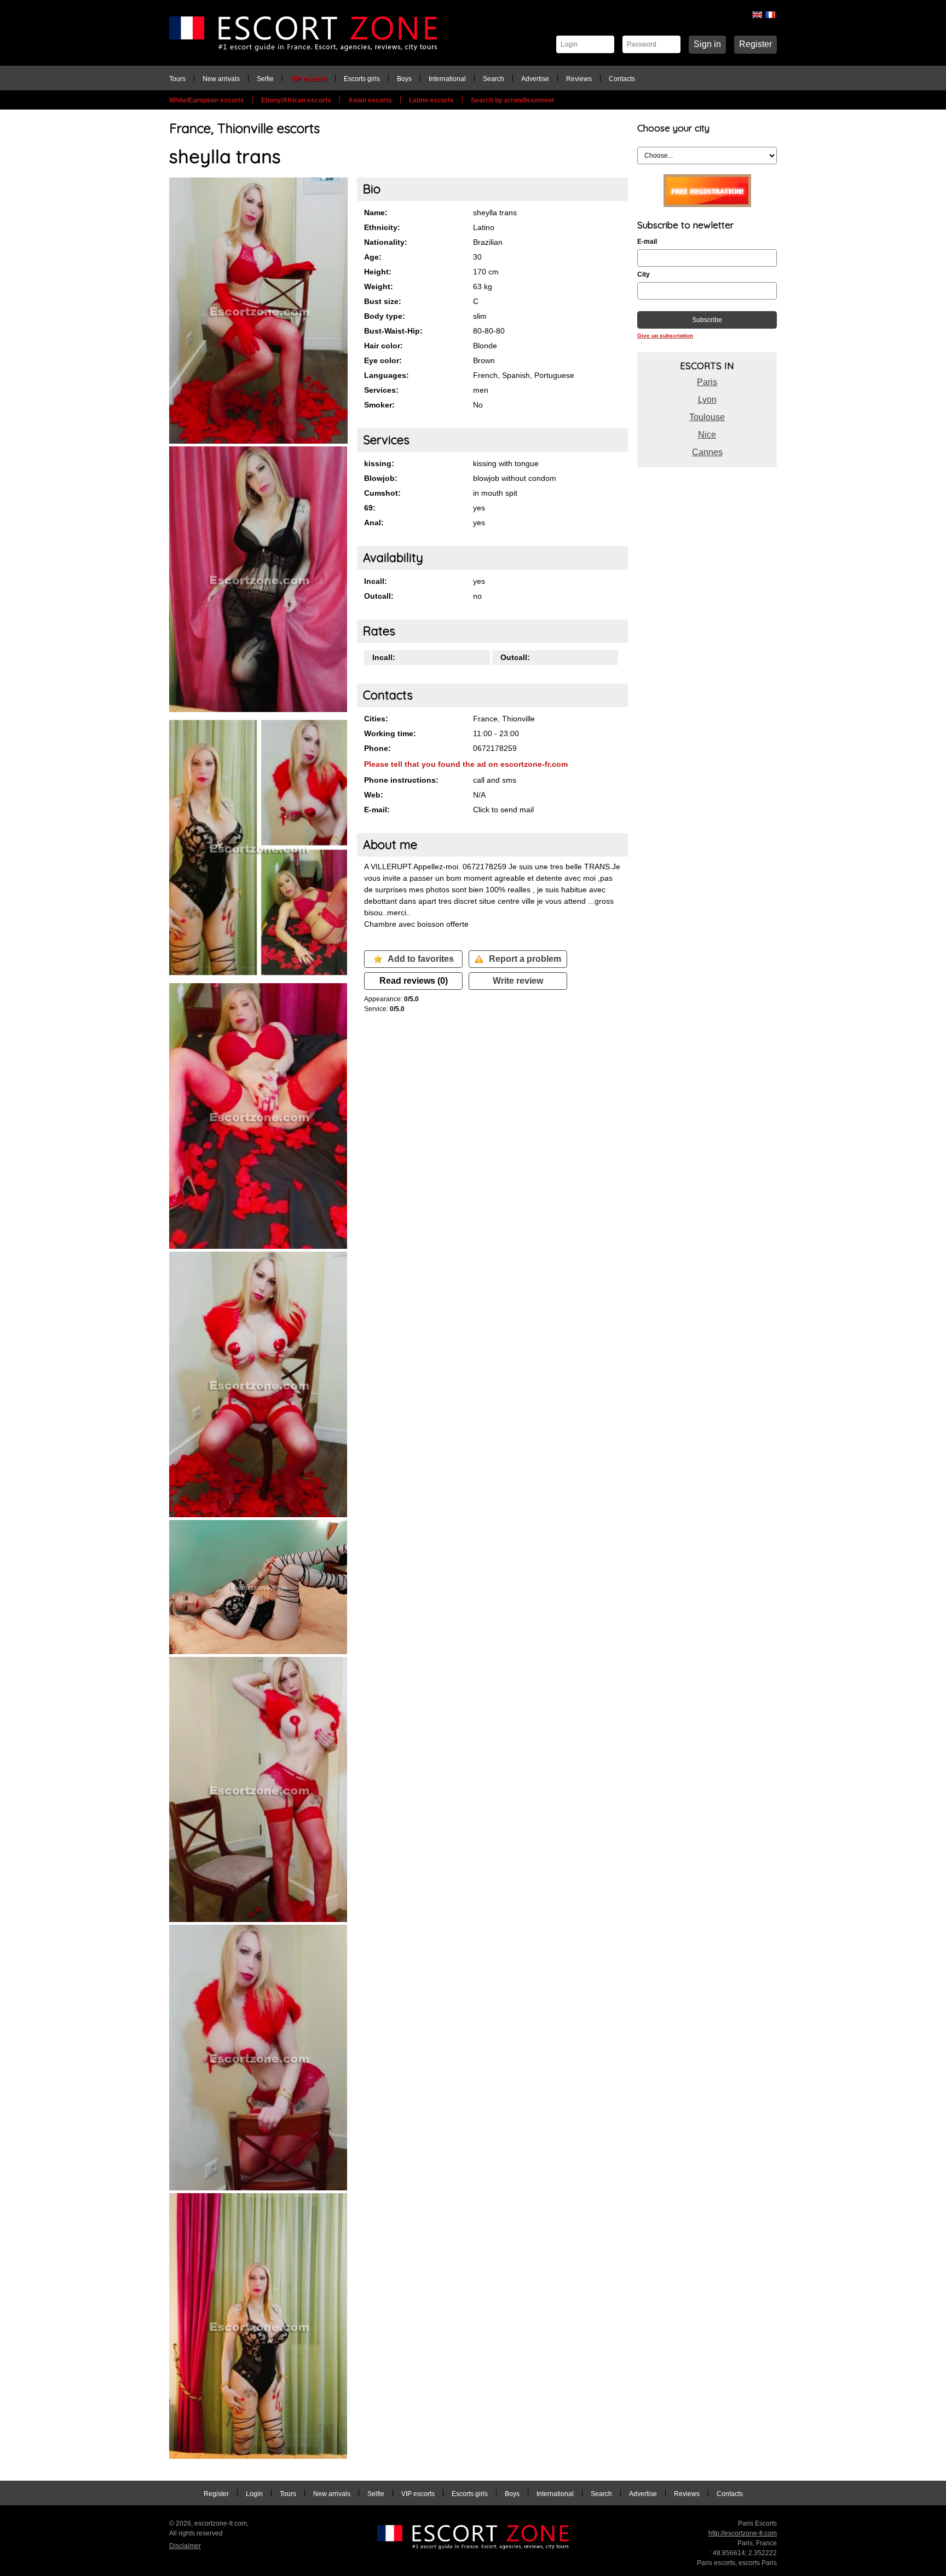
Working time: (390, 733)
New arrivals (221, 79)
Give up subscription (665, 335)
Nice (707, 435)
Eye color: (383, 360)
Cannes (707, 452)
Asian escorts (370, 100)
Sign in (707, 44)
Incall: (376, 581)
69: (370, 508)
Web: (374, 795)
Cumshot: (382, 493)
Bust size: (383, 301)
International (447, 79)
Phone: (377, 748)
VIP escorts (309, 79)
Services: (381, 390)
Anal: (374, 523)
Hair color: (383, 346)
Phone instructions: (401, 780)
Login (254, 2494)
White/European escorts (207, 100)
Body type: (385, 316)
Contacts (622, 79)
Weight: (379, 286)
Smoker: (379, 405)
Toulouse (707, 417)
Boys (404, 79)
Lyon (707, 400)
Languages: (387, 375)
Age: (373, 257)
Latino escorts (431, 100)
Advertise (535, 79)
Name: (376, 213)
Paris (707, 382)
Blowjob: (381, 478)
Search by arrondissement (512, 100)
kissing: (379, 463)
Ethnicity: (382, 227)
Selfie (265, 79)
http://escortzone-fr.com (743, 2533)
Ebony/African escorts (296, 100)
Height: (378, 272)
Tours (177, 79)
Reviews (579, 79)
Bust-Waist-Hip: (393, 331)
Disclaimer (185, 2546)
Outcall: (379, 596)
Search (494, 79)
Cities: (376, 719)
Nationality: (386, 242)
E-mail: (377, 810)
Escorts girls (362, 79)
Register (755, 44)
